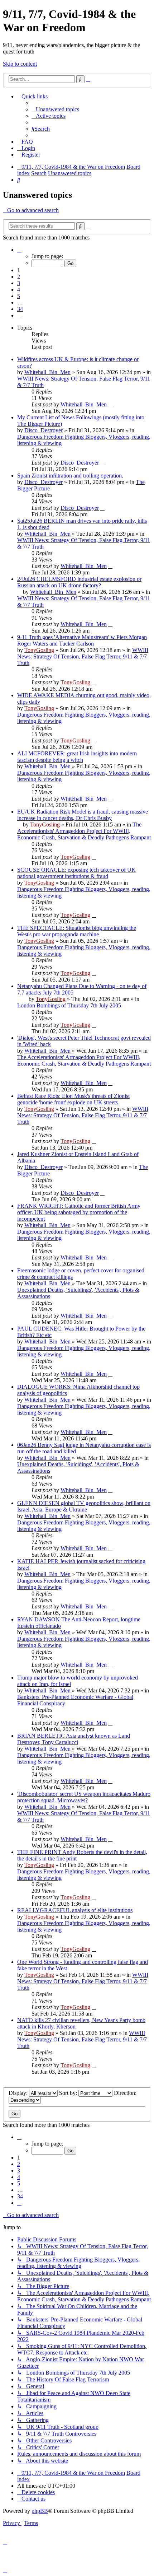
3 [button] (19, 283)
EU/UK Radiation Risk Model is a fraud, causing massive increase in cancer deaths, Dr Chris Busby (83, 815)
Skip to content (20, 64)
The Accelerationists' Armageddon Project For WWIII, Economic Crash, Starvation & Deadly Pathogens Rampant (84, 831)
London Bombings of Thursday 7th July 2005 (69, 1005)
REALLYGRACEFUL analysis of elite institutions (75, 1910)
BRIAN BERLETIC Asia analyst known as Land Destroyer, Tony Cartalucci (74, 1739)
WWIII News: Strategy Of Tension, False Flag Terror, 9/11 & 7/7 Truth (83, 656)
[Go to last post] (110, 404)
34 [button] (20, 309)
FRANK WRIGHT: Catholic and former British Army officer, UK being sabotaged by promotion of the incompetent (79, 1212)
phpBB (40, 2511)
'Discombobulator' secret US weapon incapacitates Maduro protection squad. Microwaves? (84, 1797)
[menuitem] (55, 109)
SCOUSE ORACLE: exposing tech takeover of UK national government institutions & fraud (76, 873)
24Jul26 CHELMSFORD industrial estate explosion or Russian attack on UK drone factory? (79, 582)
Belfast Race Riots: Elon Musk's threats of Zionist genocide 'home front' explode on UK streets (73, 1099)
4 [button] (19, 290)
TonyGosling (39, 650)
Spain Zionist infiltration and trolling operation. (70, 476)
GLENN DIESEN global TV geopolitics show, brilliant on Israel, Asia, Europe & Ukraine (84, 1506)
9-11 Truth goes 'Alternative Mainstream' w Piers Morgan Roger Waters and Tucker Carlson (82, 640)
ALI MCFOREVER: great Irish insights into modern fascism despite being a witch (77, 757)
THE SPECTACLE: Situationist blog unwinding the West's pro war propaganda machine (77, 931)
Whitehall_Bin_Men (47, 372)
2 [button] (19, 277)
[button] (19, 250)
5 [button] (19, 296)
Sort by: (69, 2093)
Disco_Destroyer (44, 430)
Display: (19, 2093)
